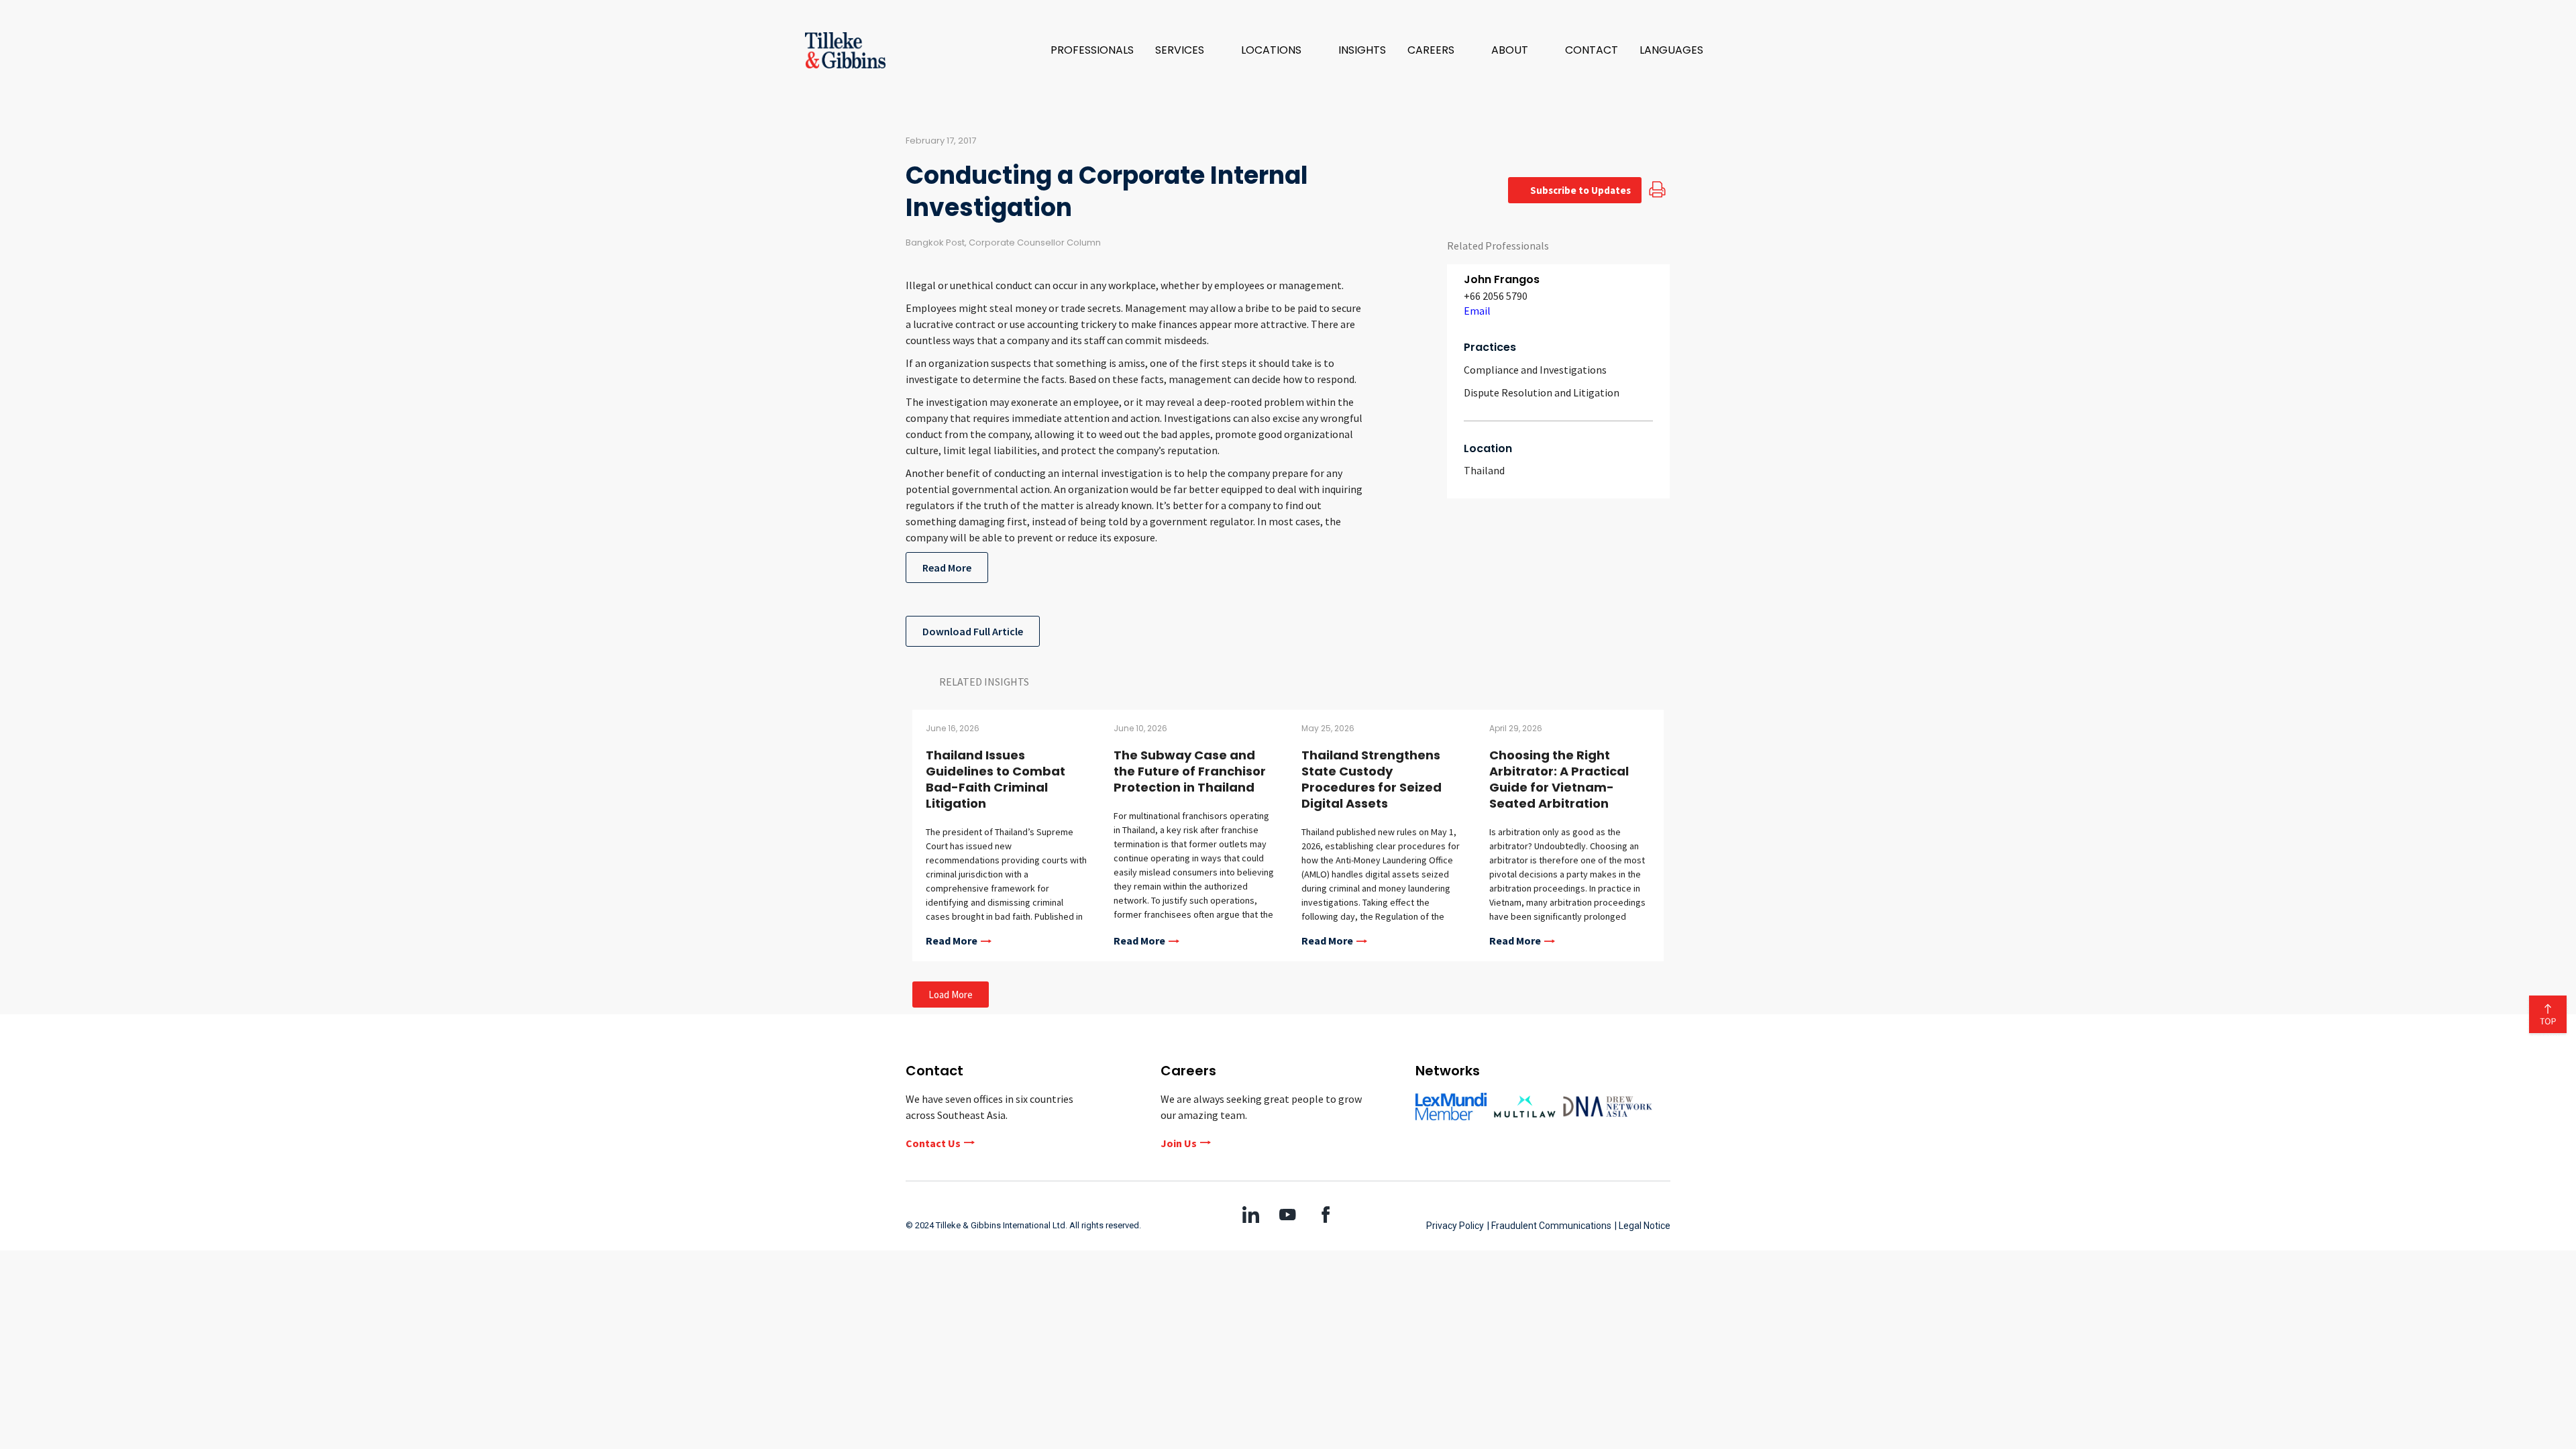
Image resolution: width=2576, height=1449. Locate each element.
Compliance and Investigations (1535, 370)
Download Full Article (973, 631)
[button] (1187, 50)
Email (1477, 311)
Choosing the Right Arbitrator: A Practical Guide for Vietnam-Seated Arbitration (1559, 779)
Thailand (1484, 470)
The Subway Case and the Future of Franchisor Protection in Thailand (1190, 771)
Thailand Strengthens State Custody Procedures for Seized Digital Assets (1372, 779)
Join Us (1179, 1143)
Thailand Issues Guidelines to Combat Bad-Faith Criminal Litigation (996, 779)
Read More (947, 568)
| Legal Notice (1643, 1226)
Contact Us (933, 1143)
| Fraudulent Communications (1549, 1226)
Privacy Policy (1455, 1226)
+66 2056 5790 (1496, 296)
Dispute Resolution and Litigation (1542, 392)
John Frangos (1502, 279)
